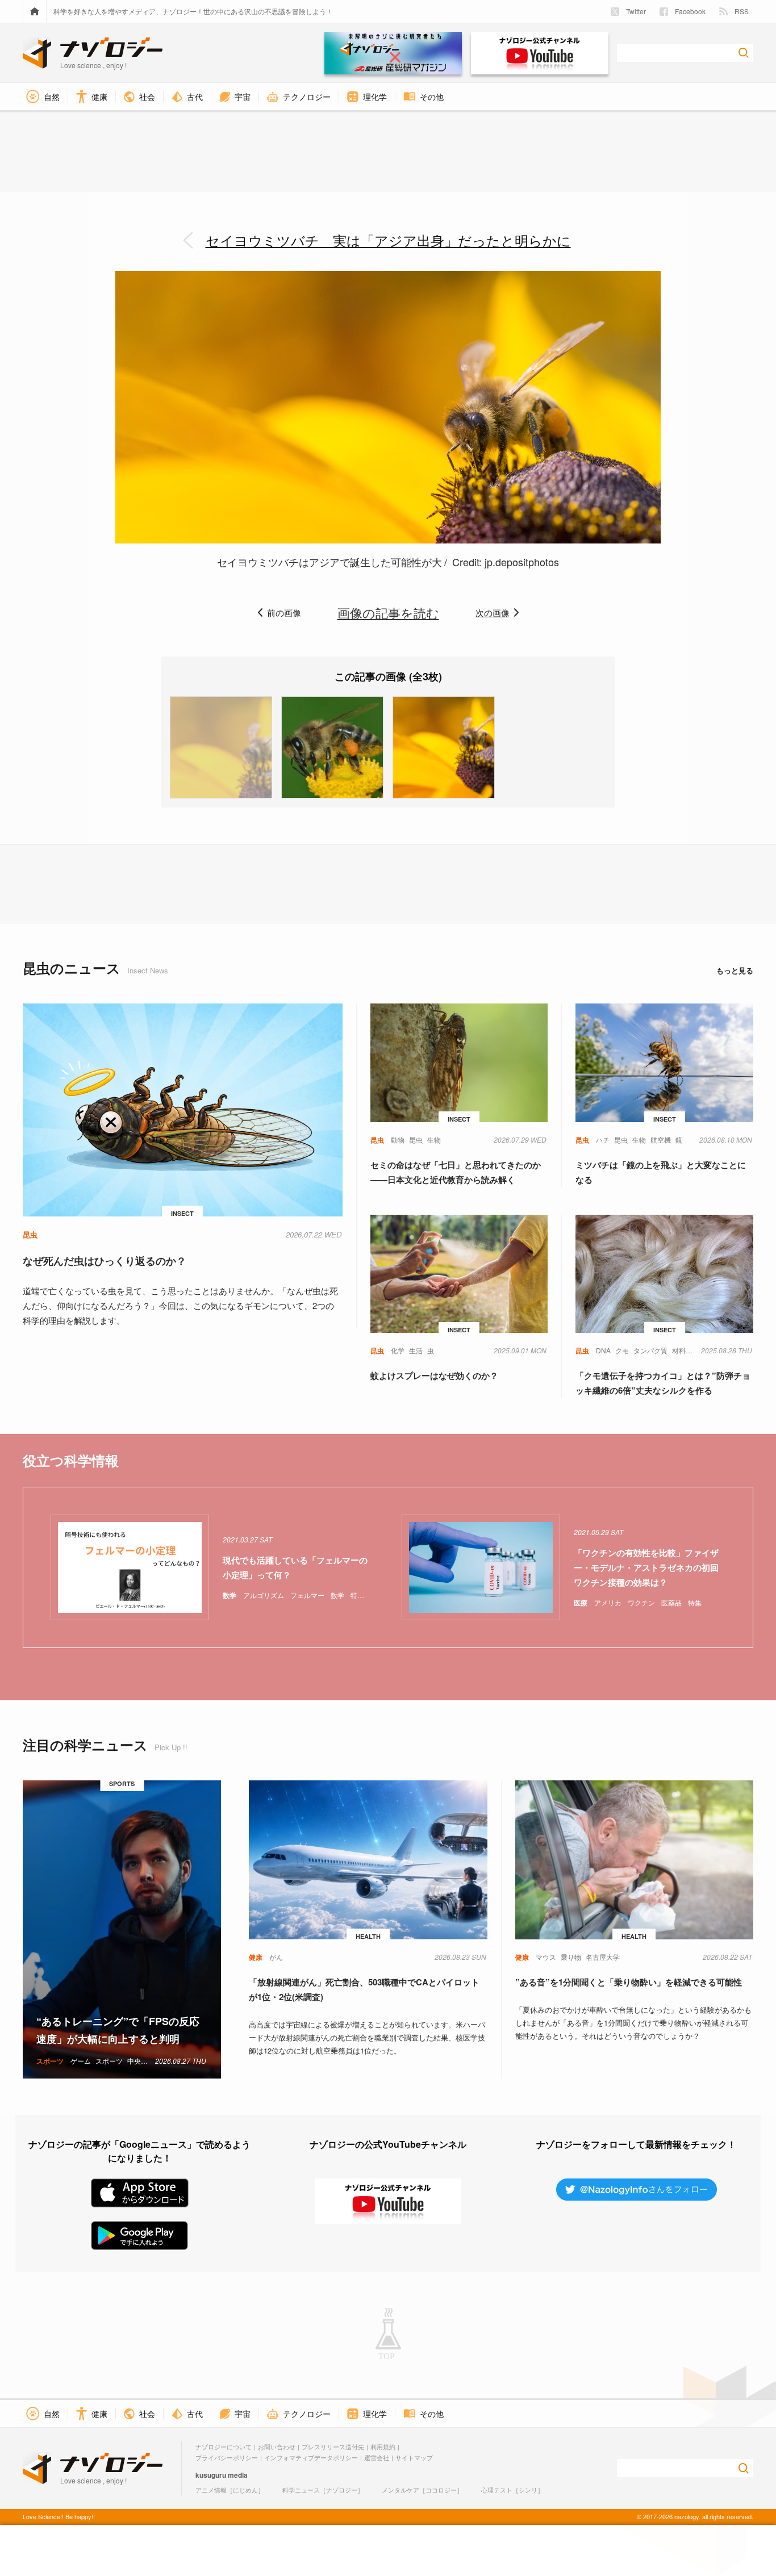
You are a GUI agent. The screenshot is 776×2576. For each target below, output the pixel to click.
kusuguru (211, 2475)
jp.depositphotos (522, 562)
